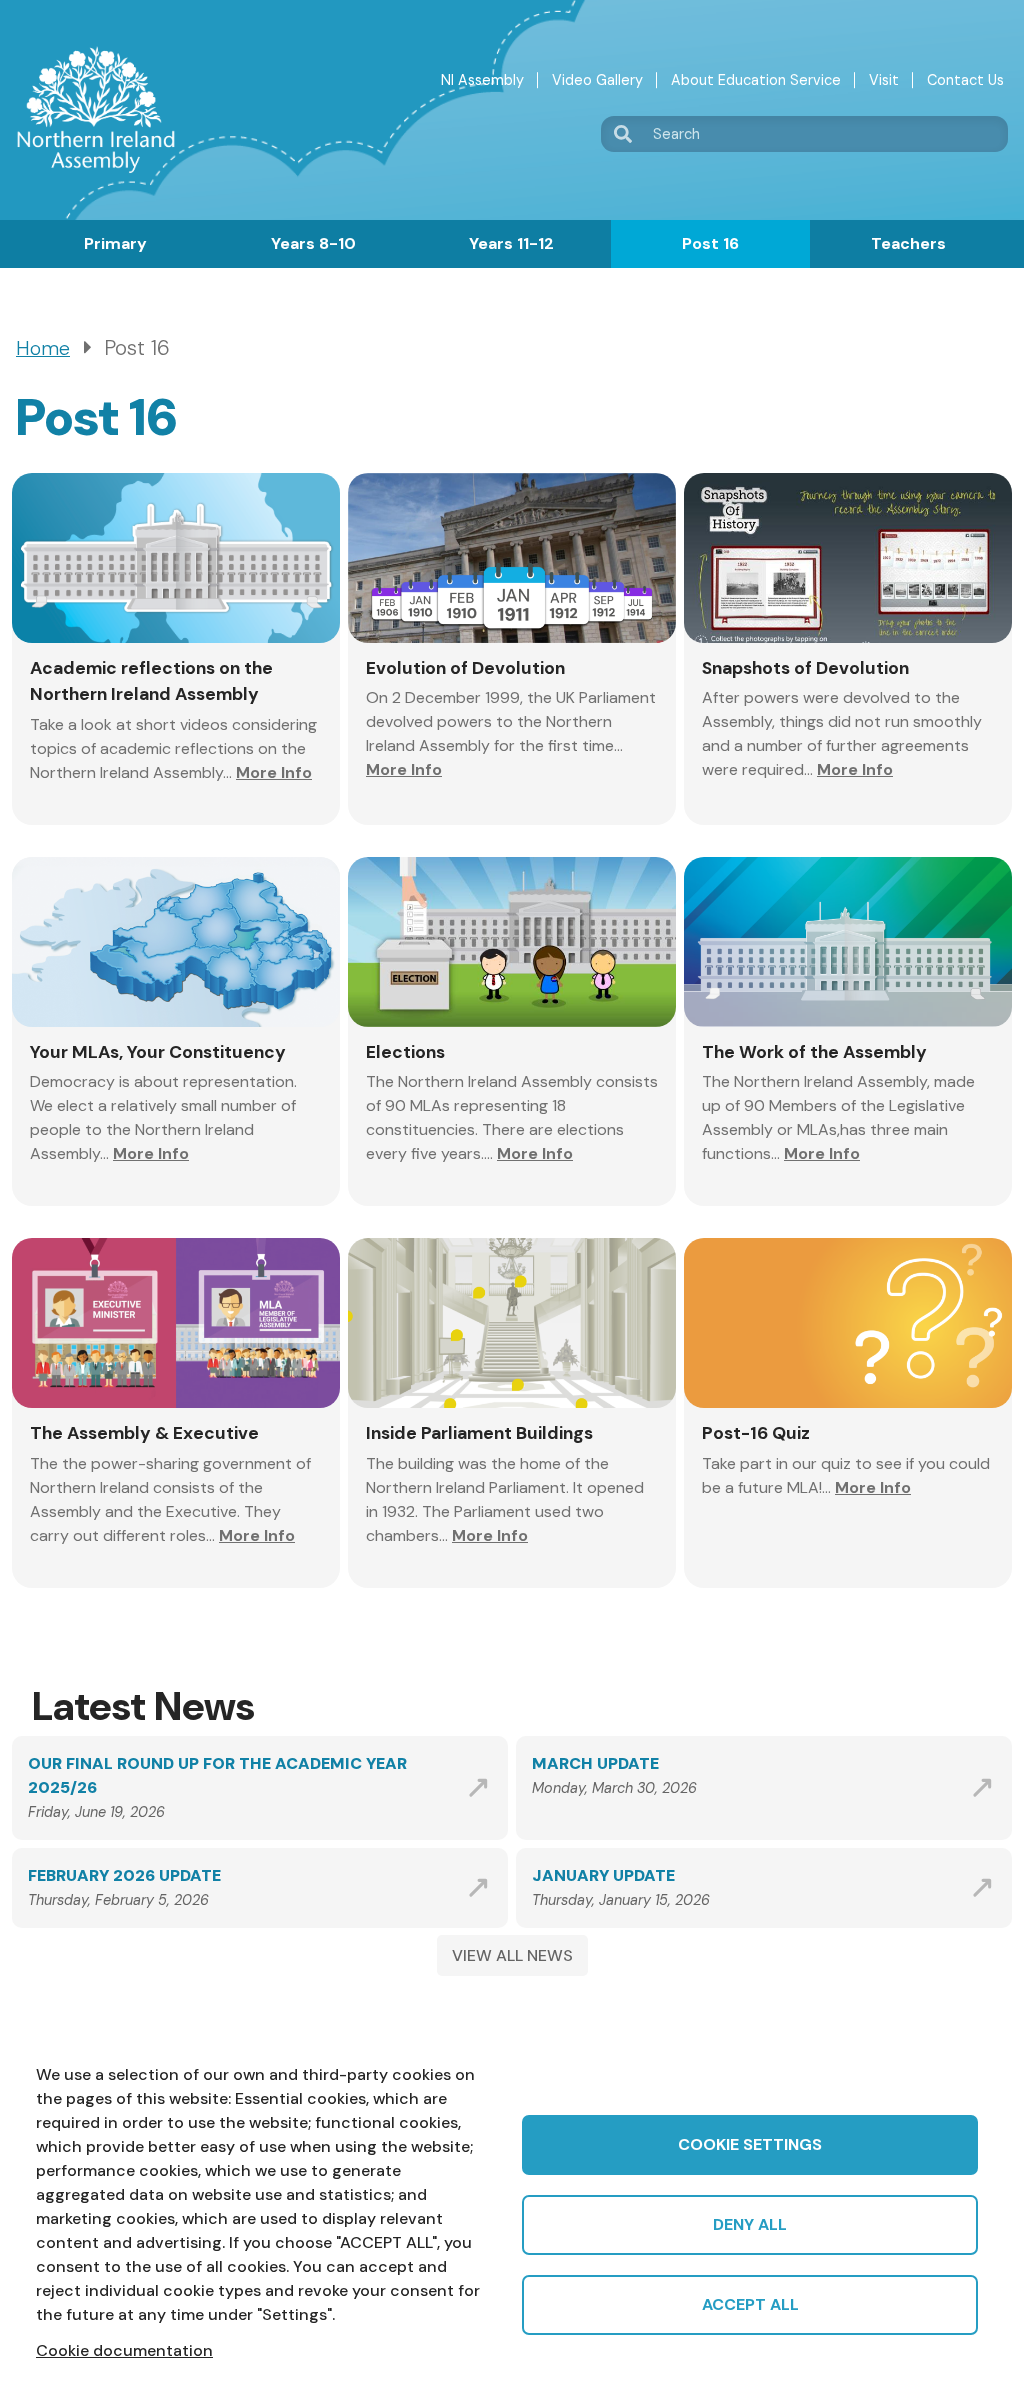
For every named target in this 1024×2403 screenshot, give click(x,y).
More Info (274, 772)
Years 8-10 (313, 243)
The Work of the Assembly (814, 1052)
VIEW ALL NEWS (512, 1955)
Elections (405, 1052)
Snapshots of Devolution (805, 668)
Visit (884, 80)
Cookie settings (750, 2144)
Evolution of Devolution (465, 668)
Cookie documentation (124, 2350)
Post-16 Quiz (756, 1433)
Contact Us (965, 80)
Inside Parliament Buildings (479, 1433)
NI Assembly (482, 80)
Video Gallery (597, 80)
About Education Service (756, 80)
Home (43, 348)
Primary (115, 243)
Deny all (750, 2224)
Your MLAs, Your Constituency (158, 1052)
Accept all (750, 2304)
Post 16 (710, 243)
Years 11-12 (511, 243)
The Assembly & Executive (144, 1433)
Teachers (908, 243)
